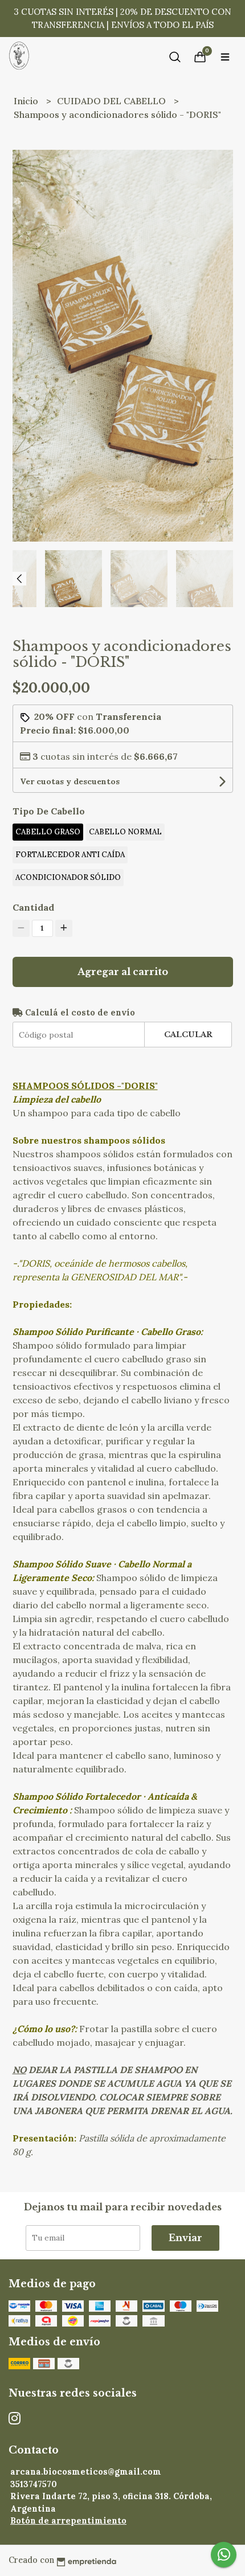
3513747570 (34, 2484)
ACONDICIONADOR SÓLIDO (68, 877)
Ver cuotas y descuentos (70, 781)
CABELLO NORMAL (125, 832)
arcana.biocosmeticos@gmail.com (86, 2472)
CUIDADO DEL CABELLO (113, 101)
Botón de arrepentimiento (68, 2521)
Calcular (188, 1035)
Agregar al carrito (123, 972)
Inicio (27, 101)
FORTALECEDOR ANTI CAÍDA (70, 855)
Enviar (185, 2238)
